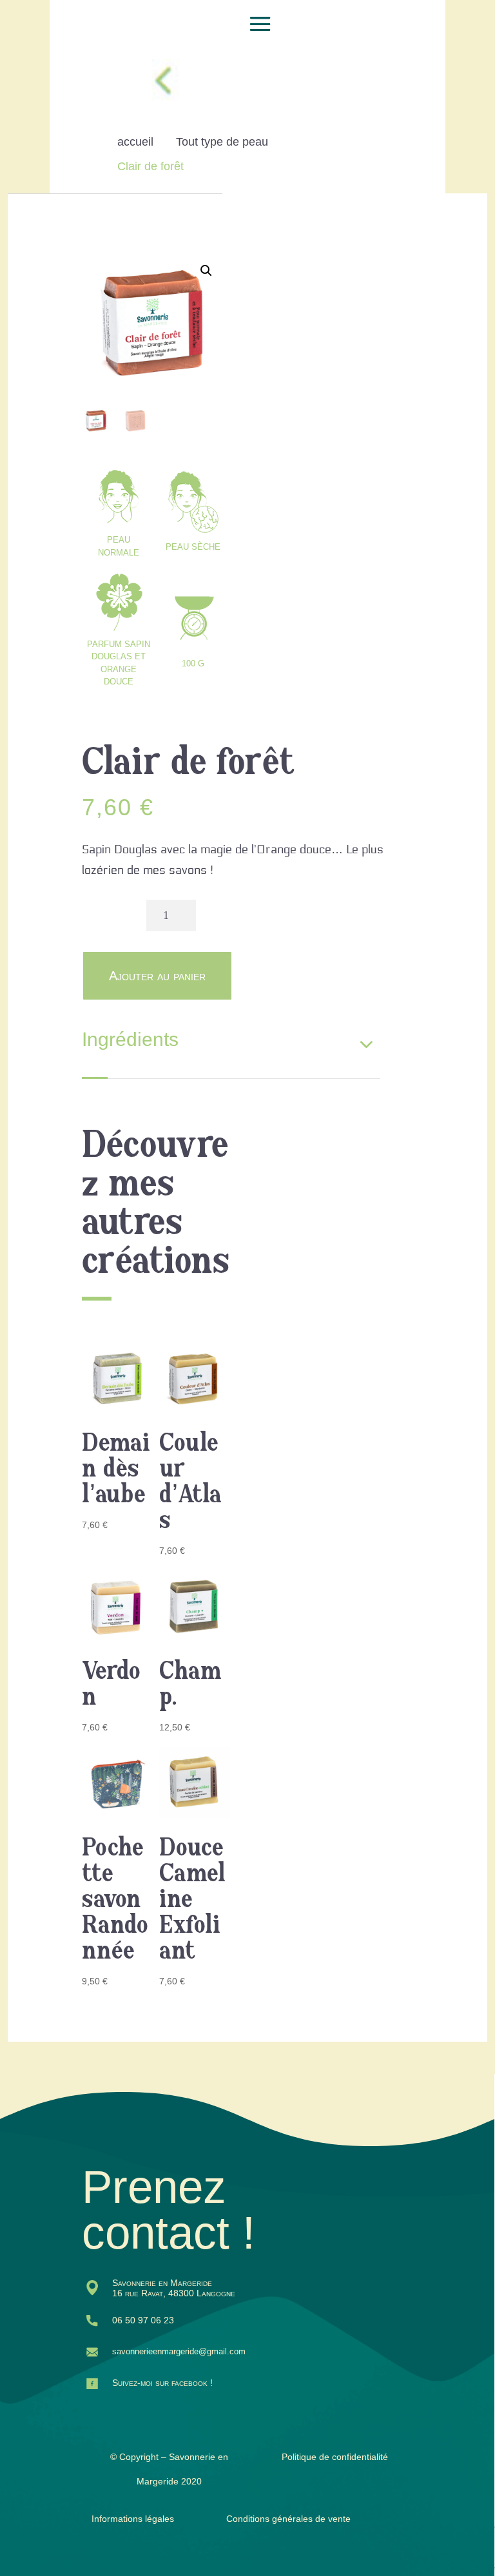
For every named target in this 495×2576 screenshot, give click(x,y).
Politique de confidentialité (335, 2457)
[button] (206, 271)
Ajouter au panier (157, 976)
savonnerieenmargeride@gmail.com (179, 2351)
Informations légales (133, 2519)
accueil (135, 142)
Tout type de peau (222, 142)
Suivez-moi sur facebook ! (162, 2383)
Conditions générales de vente (288, 2519)
